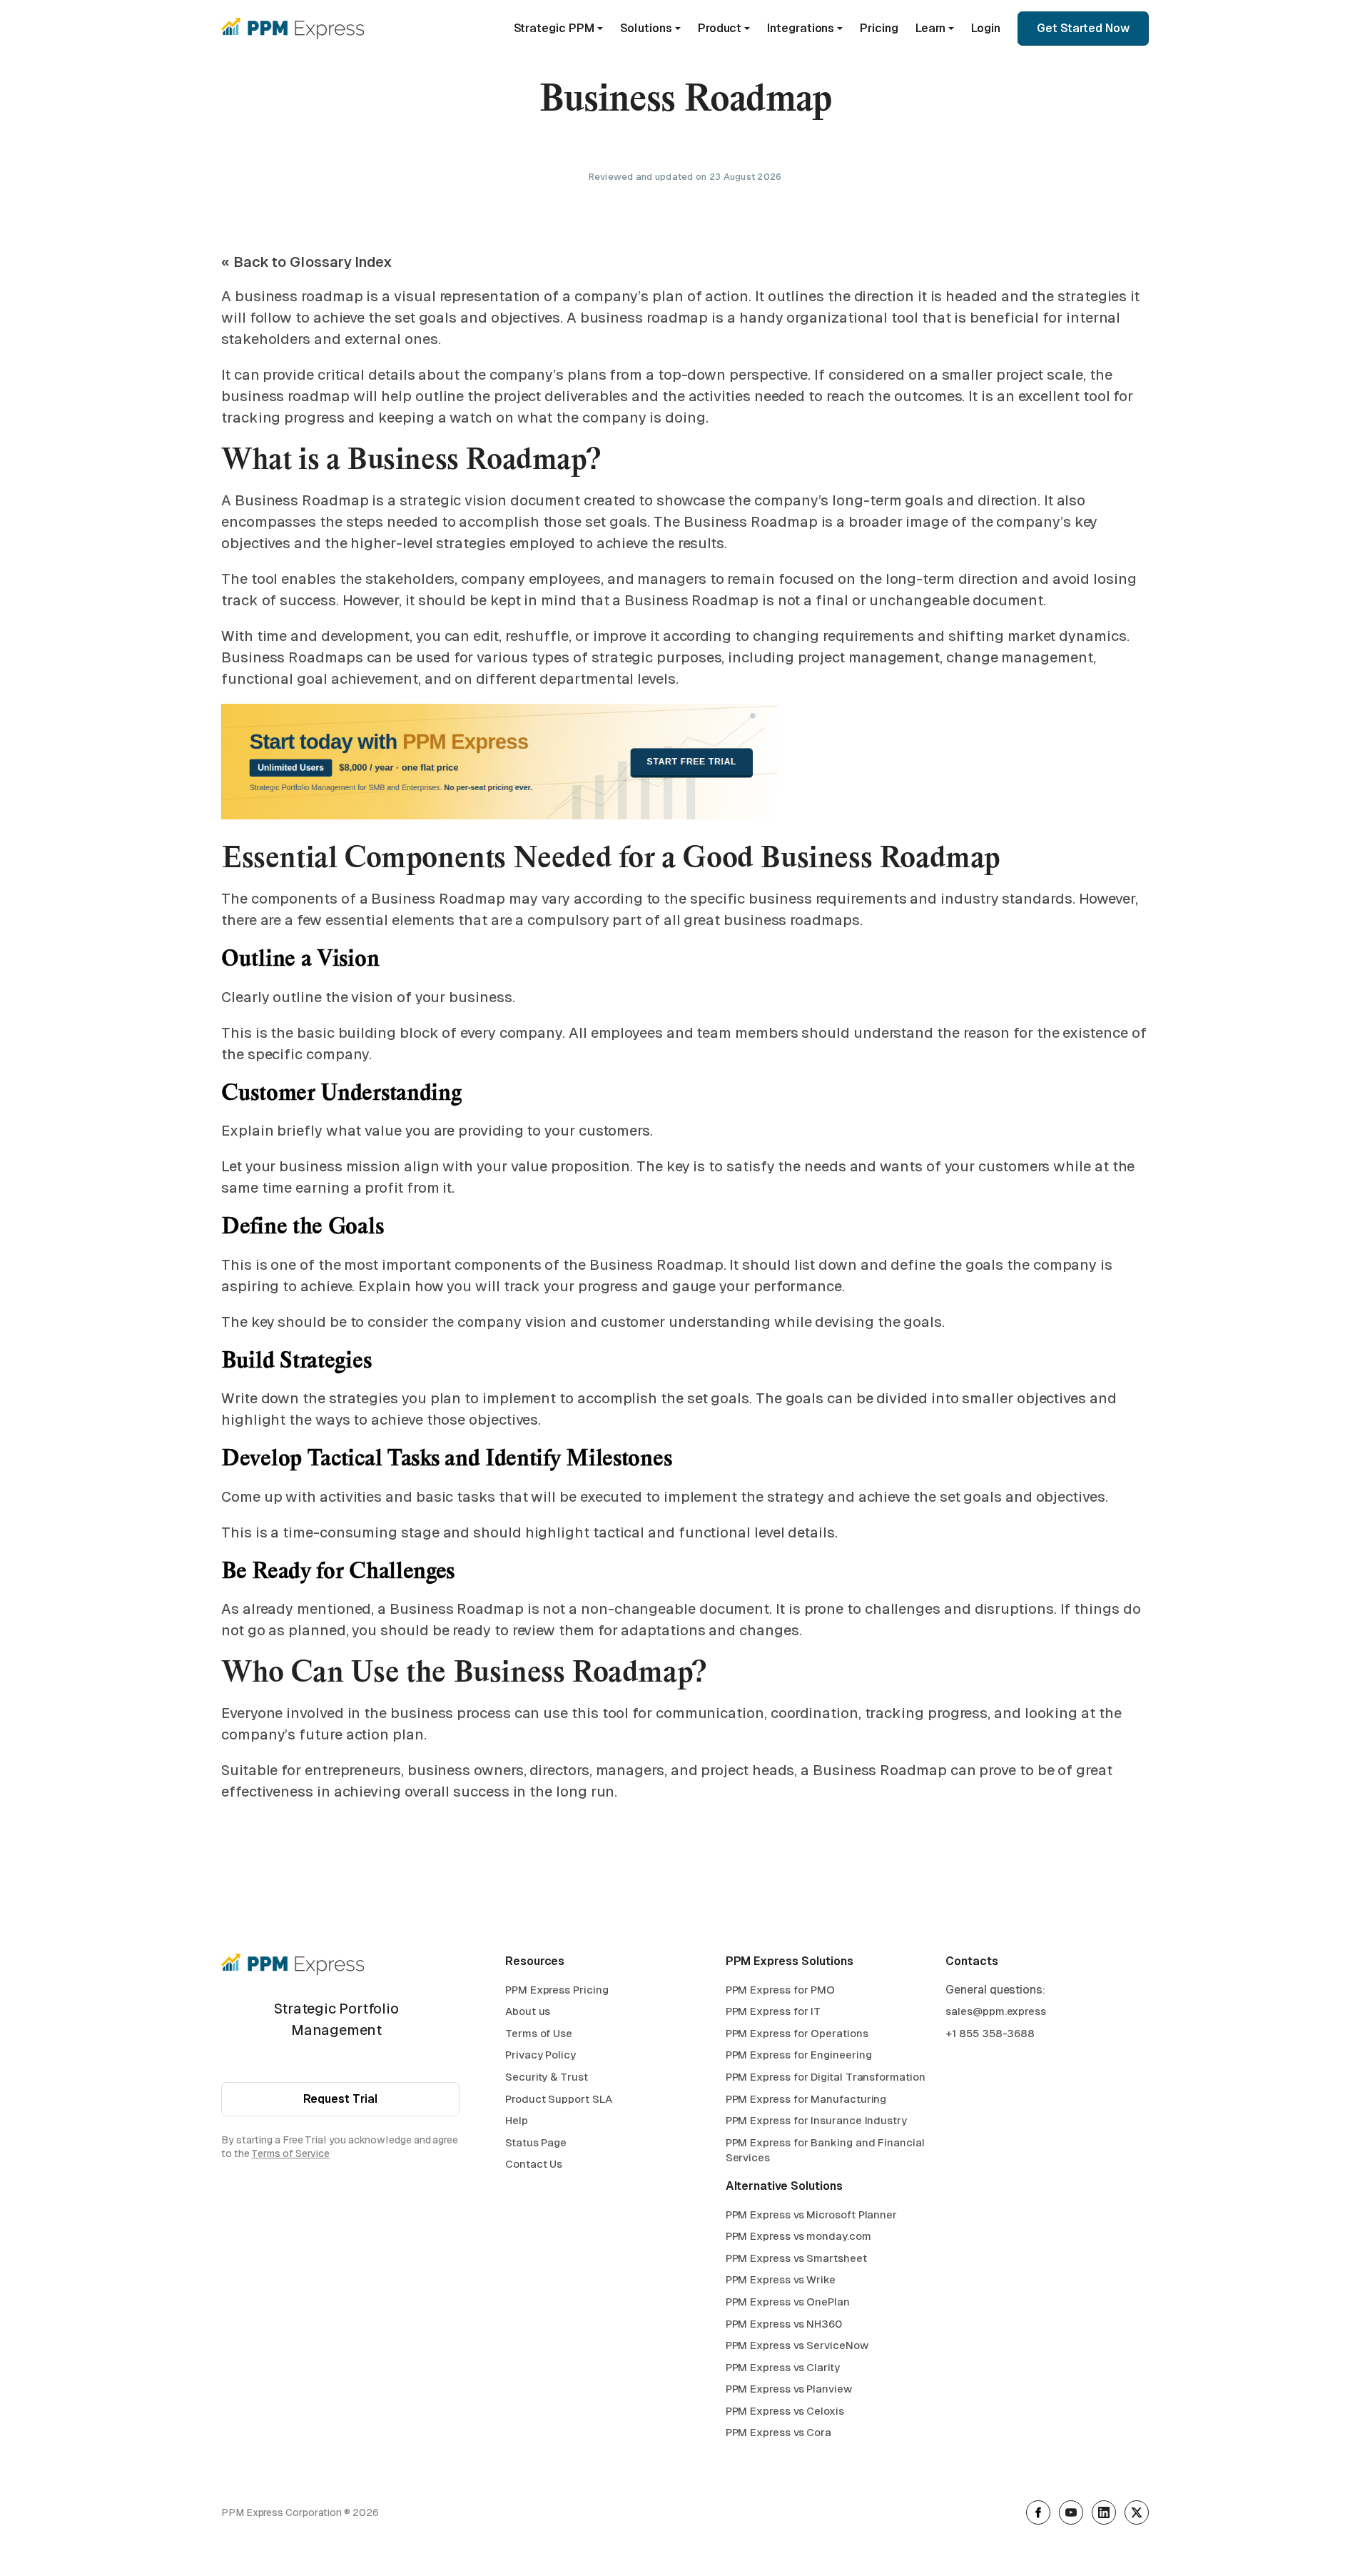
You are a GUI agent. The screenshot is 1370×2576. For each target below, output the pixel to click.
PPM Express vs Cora (778, 2432)
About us (528, 2011)
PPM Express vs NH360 (784, 2324)
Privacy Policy (541, 2055)
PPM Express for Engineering (799, 2055)
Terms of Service (290, 2153)
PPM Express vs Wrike (781, 2279)
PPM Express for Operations (797, 2033)
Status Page (536, 2142)
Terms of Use (539, 2033)
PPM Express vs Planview (789, 2389)
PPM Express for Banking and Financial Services (825, 2150)
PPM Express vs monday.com (798, 2236)
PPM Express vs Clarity (783, 2367)
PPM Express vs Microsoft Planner (811, 2214)
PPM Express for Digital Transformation (826, 2077)
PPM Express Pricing (557, 1990)
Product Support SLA (558, 2099)
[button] (558, 29)
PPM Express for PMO (780, 1990)
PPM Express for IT (773, 2011)
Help (517, 2120)
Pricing (879, 28)
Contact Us (534, 2164)
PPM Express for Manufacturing (806, 2099)
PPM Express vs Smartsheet (796, 2258)
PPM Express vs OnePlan (788, 2302)
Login (986, 28)
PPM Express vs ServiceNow (797, 2345)
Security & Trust (547, 2077)
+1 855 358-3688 (990, 2033)
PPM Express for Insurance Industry (816, 2120)
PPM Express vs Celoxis (785, 2411)
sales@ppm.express (996, 2011)
